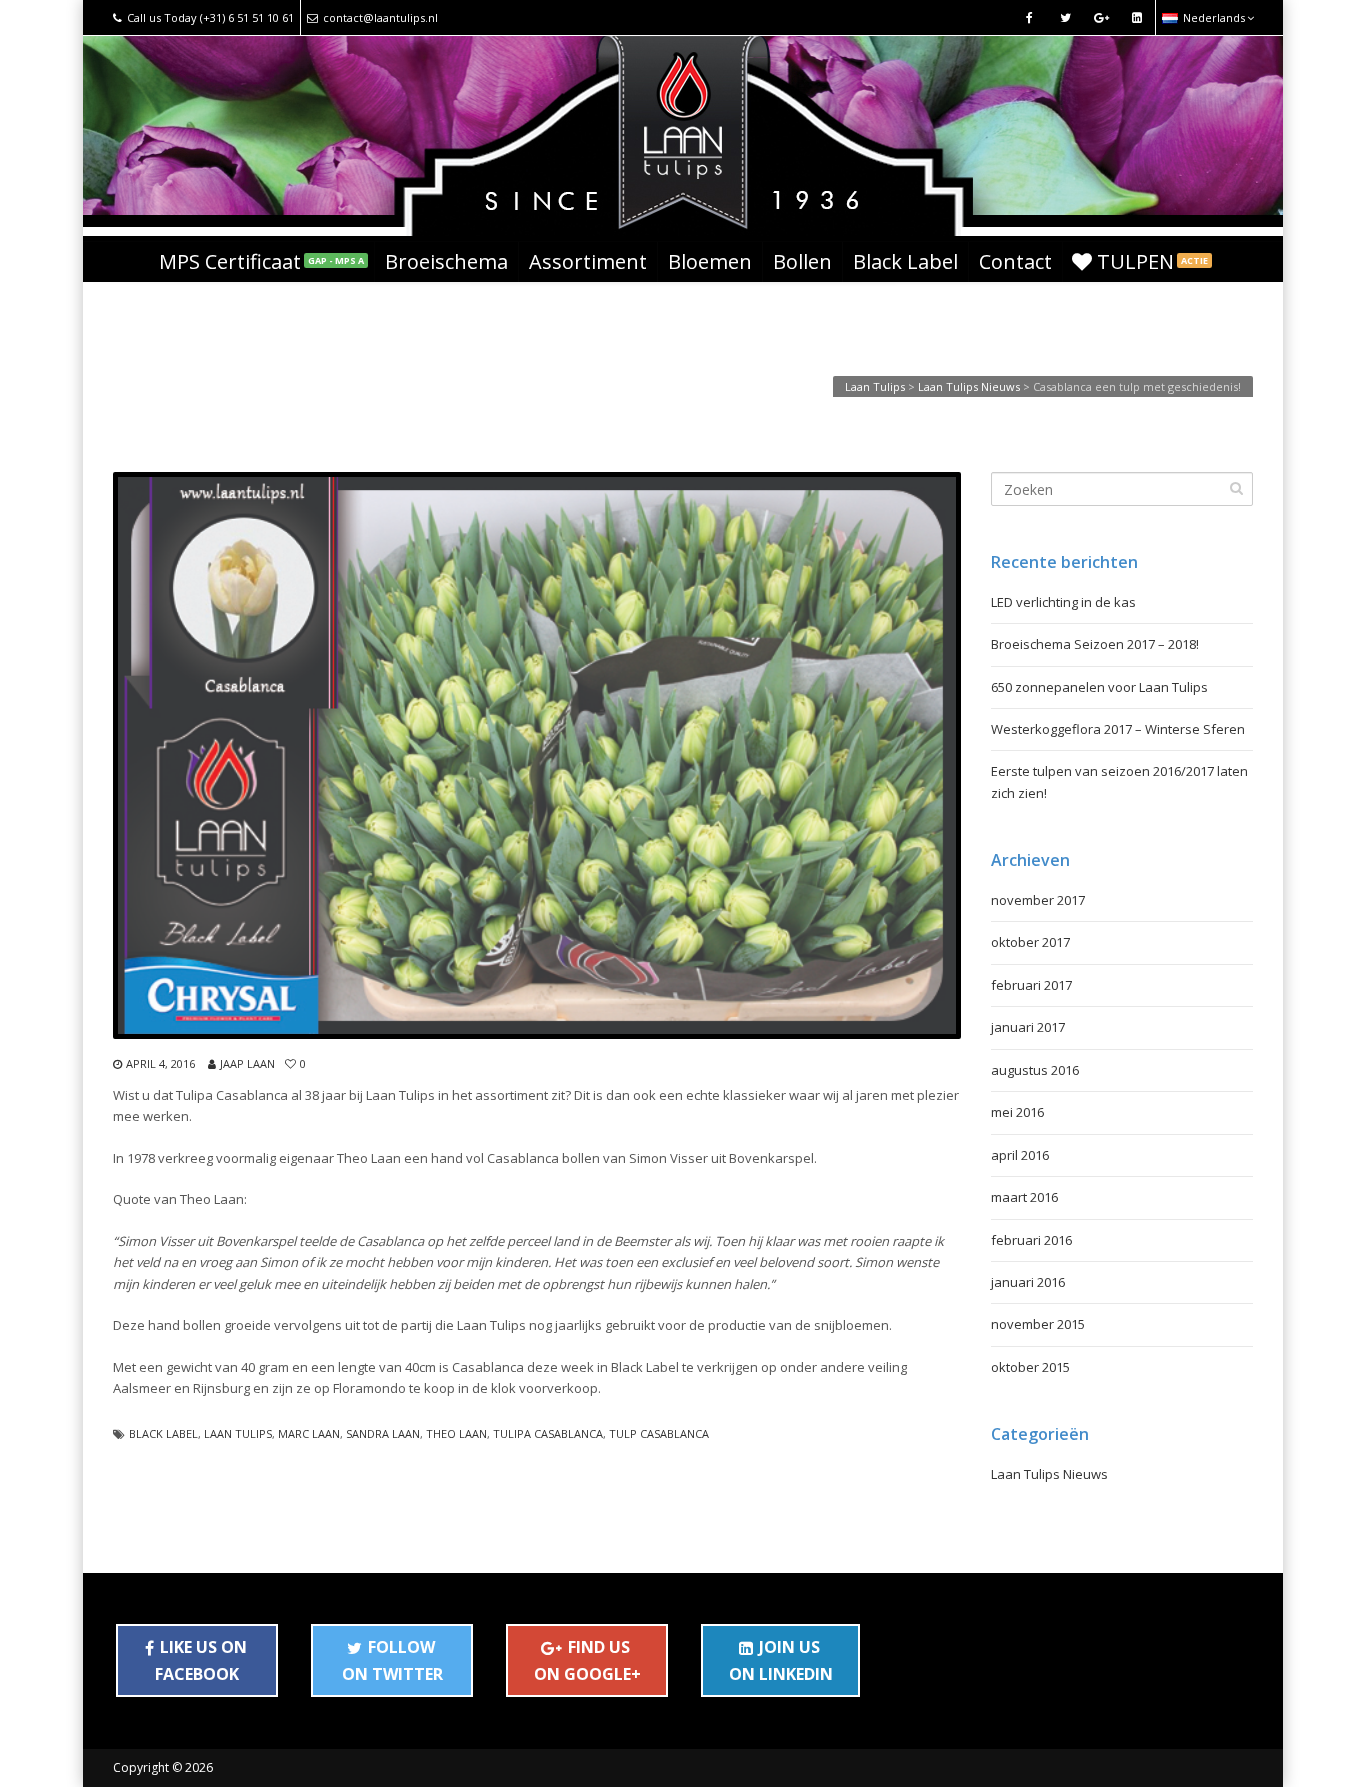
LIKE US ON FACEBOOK (201, 1660)
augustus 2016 (1035, 1070)
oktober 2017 (1030, 942)
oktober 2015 (1030, 1367)
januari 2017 (1028, 1027)
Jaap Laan (247, 1063)
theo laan (456, 1433)
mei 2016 (1017, 1112)
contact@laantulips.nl (380, 17)
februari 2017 (1031, 985)
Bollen (802, 261)
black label (163, 1433)
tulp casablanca (659, 1433)
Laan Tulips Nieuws (1049, 1474)
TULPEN (1152, 261)
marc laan (309, 1433)
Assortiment (588, 261)
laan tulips (238, 1433)
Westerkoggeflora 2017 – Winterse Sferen (1118, 729)
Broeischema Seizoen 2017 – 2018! (1095, 644)
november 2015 (1038, 1324)
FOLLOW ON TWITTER (392, 1660)
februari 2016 (1031, 1240)
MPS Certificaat (261, 261)
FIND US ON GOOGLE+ (587, 1660)
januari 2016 (1028, 1282)
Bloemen (710, 261)
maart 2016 (1024, 1197)
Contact (1015, 261)
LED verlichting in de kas (1063, 602)
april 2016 (1020, 1155)
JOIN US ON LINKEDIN (781, 1660)
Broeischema (446, 261)
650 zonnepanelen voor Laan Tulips (1099, 687)
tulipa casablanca (548, 1433)
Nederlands (1214, 17)
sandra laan (383, 1433)
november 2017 (1038, 900)
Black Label (905, 261)
